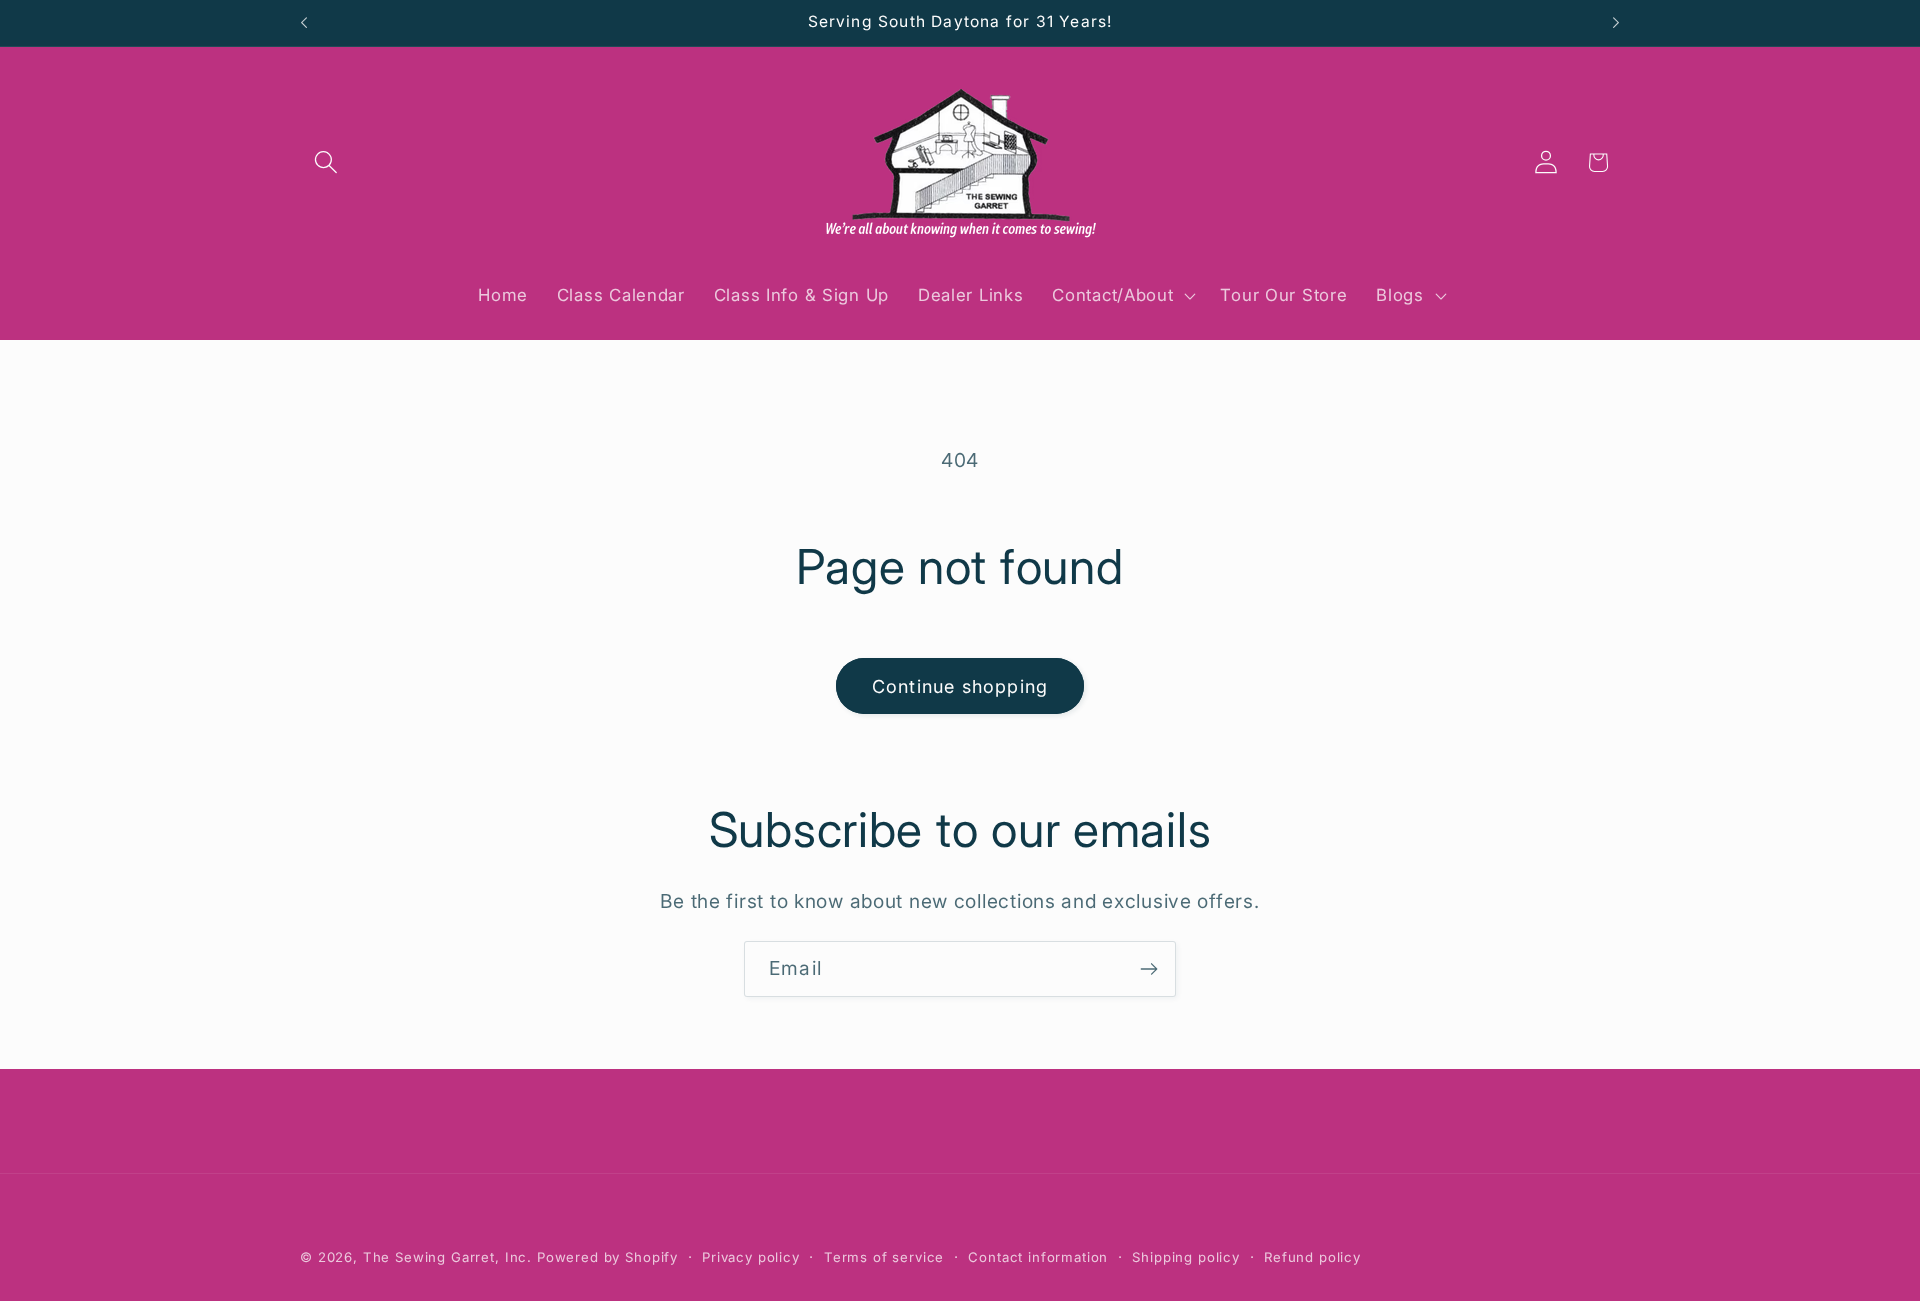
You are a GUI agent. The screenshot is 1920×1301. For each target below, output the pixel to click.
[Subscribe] (1148, 969)
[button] (326, 162)
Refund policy (1312, 1257)
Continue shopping (960, 686)
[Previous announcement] (304, 23)
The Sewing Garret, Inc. (447, 1257)
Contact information (1038, 1257)
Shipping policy (1186, 1257)
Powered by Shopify (607, 1257)
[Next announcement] (1616, 23)
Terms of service (884, 1257)
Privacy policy (751, 1257)
